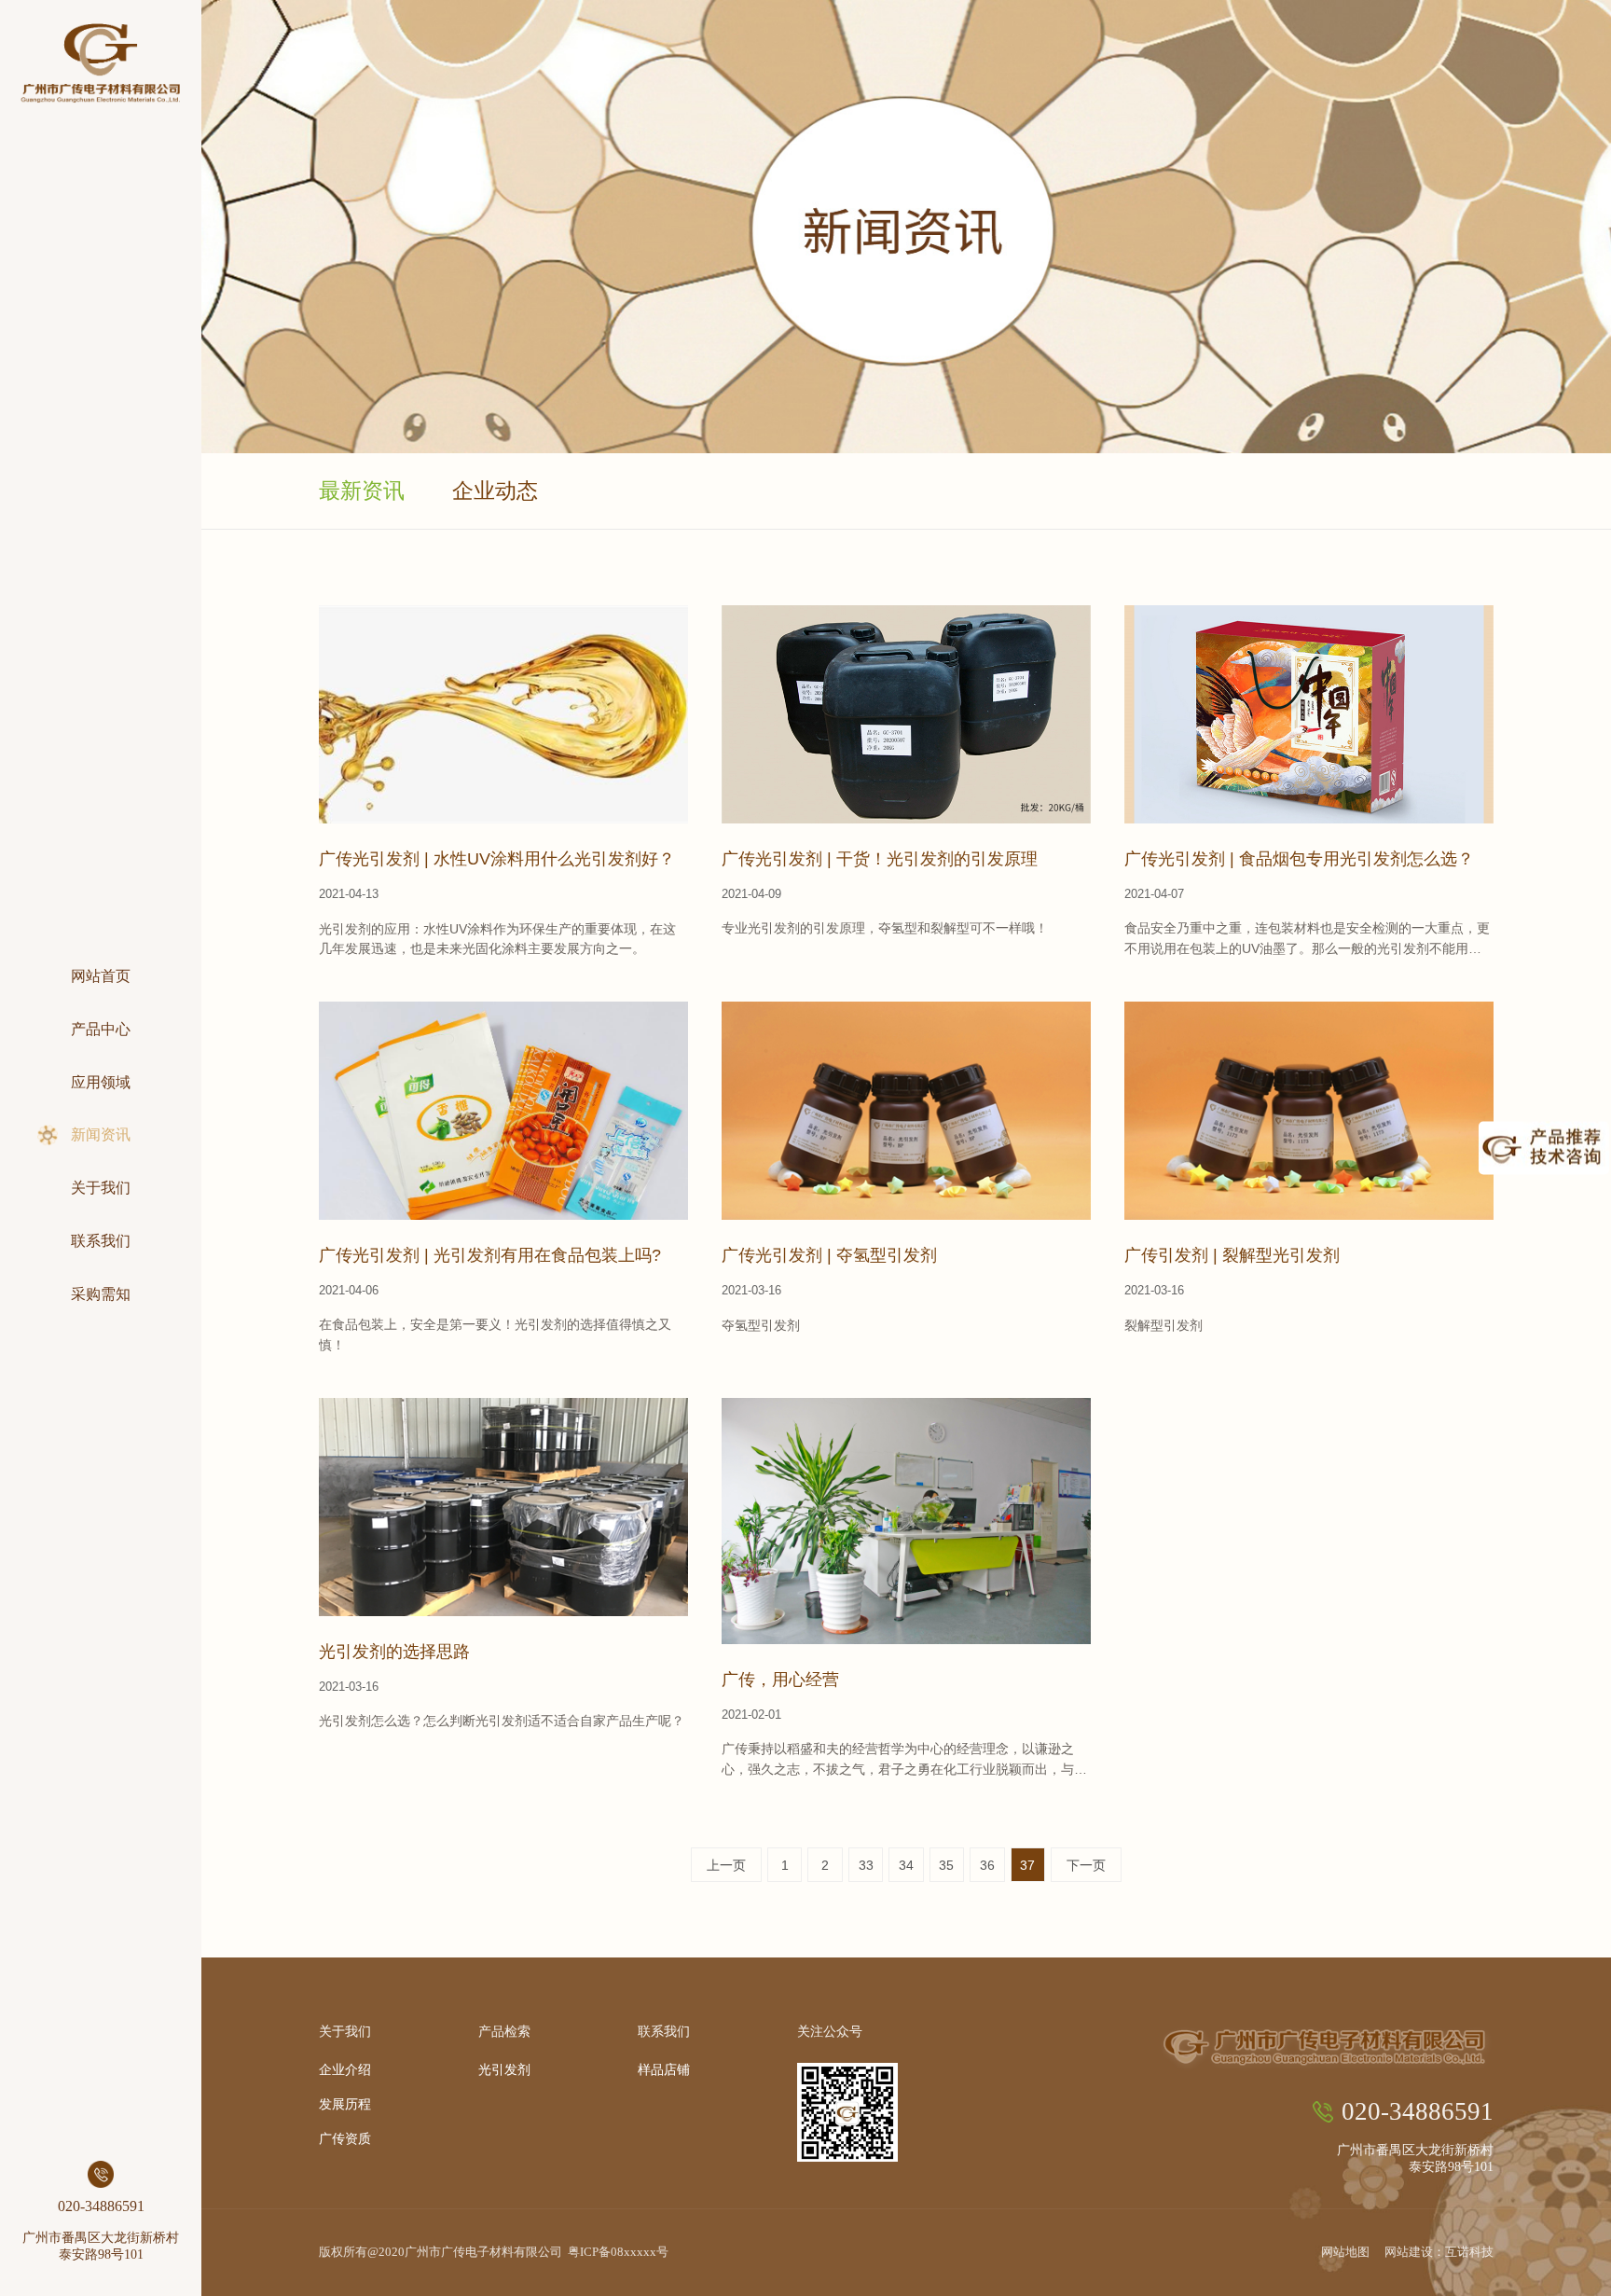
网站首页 (101, 976)
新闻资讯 (101, 1135)
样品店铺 (664, 2070)
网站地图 (1345, 2252)
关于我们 (101, 1188)
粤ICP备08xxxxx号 (618, 2252)
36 (987, 1865)
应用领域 (101, 1083)
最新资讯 (362, 491)
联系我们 (101, 1241)
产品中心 (101, 1030)
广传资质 (345, 2139)
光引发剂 (504, 2070)
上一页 (726, 1865)
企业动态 (495, 491)
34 (906, 1865)
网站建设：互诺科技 (1439, 2252)
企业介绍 (345, 2070)
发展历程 (345, 2105)
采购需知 (101, 1294)
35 (946, 1865)
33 (866, 1865)
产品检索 (504, 2031)
